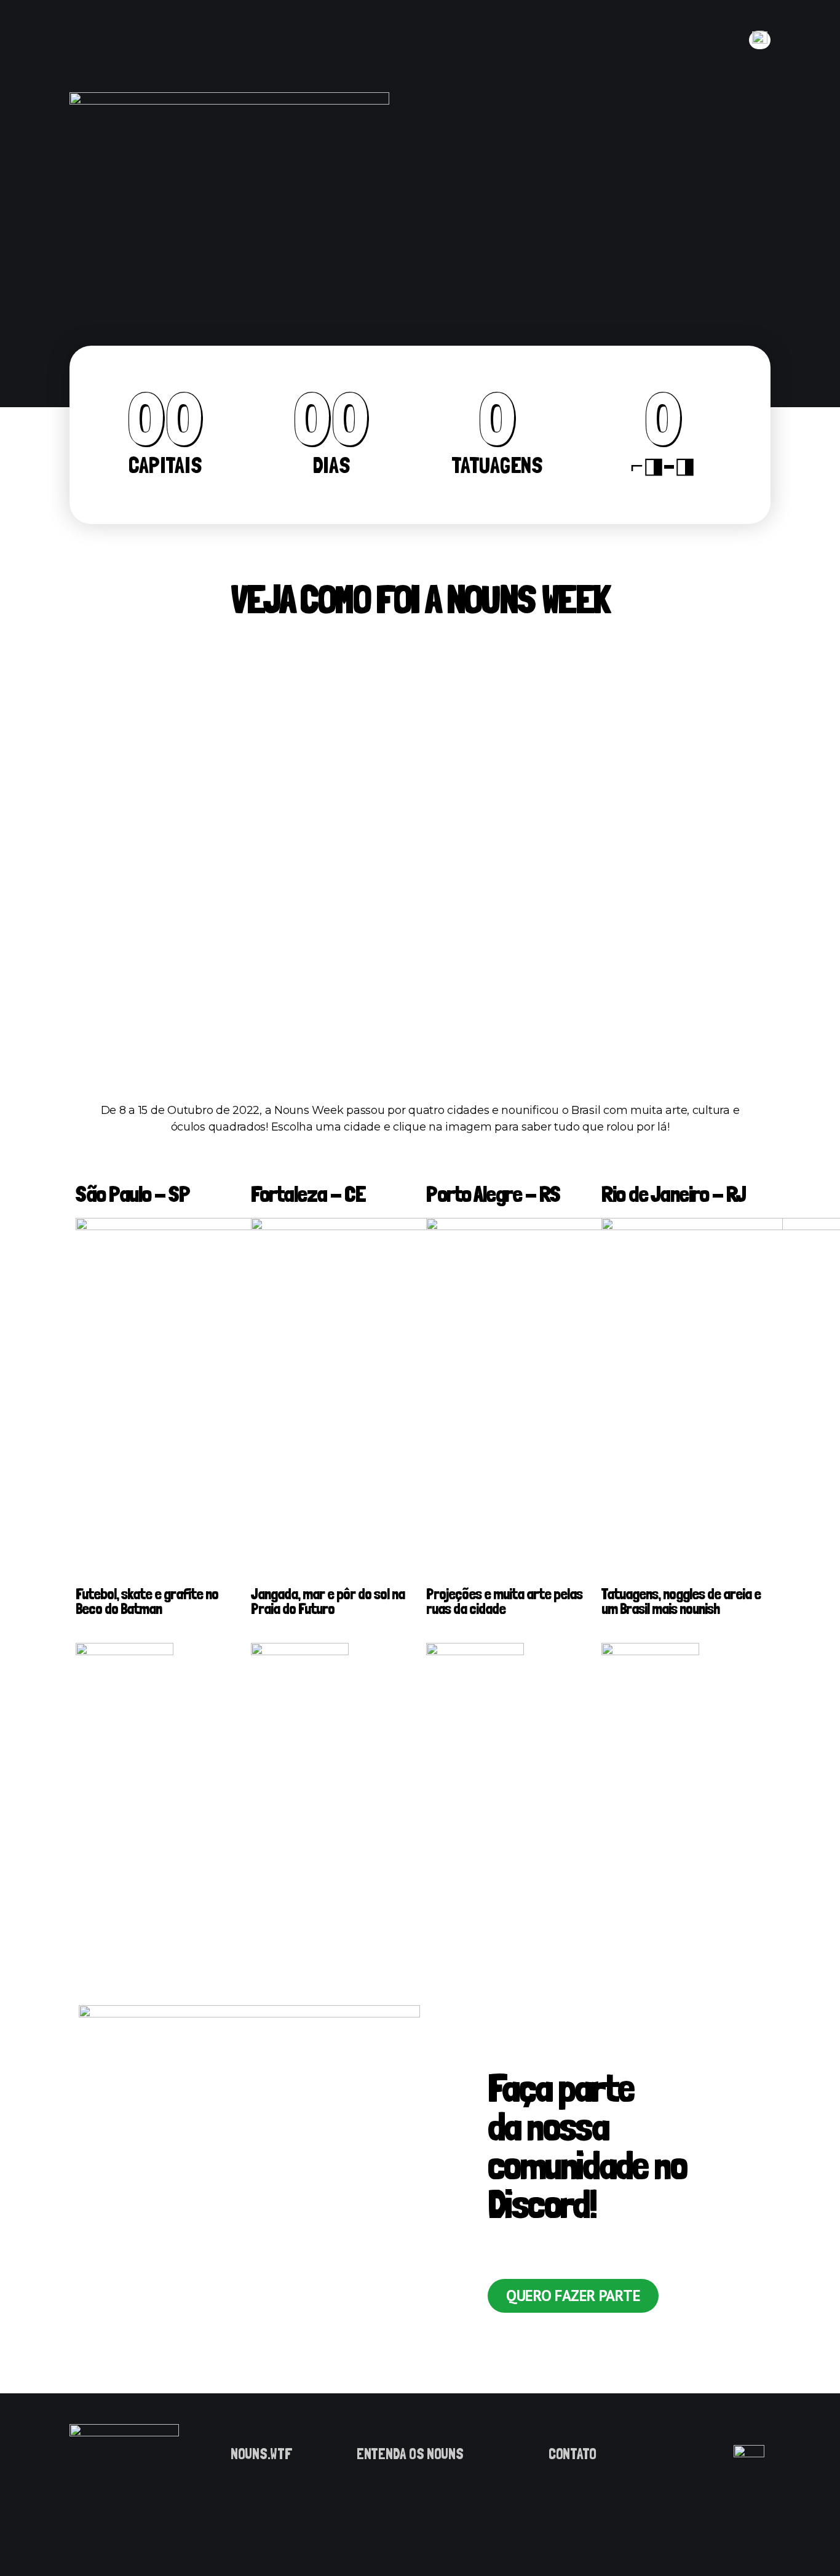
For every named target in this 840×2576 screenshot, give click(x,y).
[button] (573, 2296)
